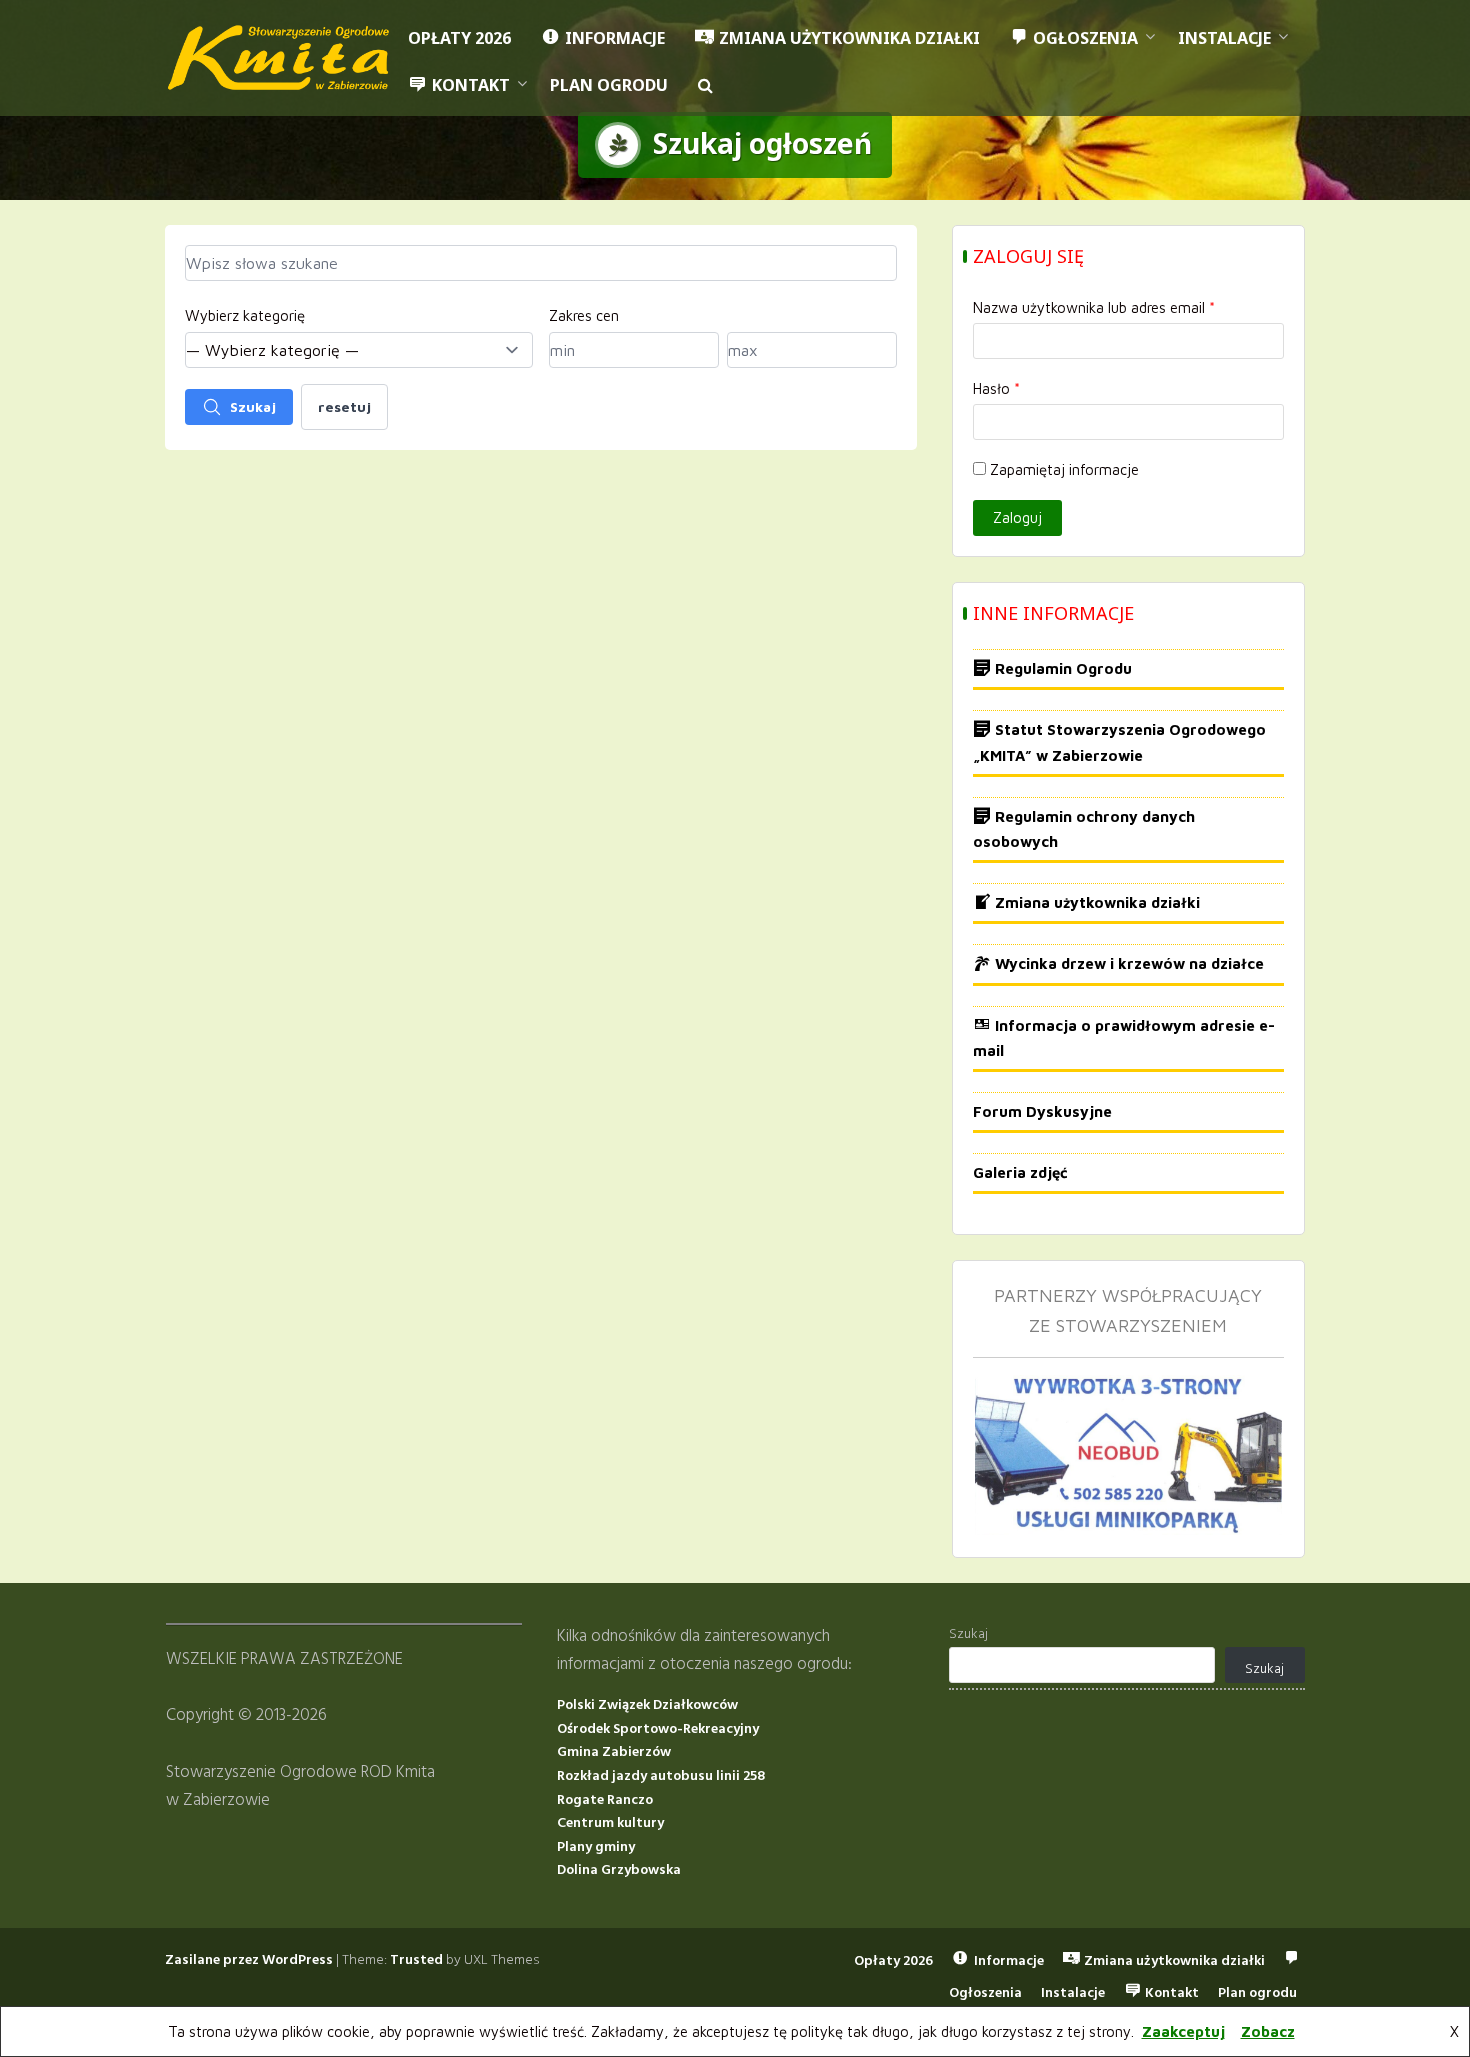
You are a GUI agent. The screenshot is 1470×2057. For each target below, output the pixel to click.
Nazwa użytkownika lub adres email (1094, 307)
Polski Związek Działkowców (647, 1705)
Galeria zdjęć (1020, 1172)
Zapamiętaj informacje (1064, 469)
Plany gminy (596, 1847)
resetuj (344, 406)
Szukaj (253, 406)
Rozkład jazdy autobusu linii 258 (661, 1776)
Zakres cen (584, 315)
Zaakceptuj (1183, 2031)
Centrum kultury (610, 1823)
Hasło (996, 388)
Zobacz (1268, 2031)
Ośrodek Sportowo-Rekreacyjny (658, 1729)
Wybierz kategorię (245, 315)
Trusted (416, 1960)
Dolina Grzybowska (619, 1870)
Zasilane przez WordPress (249, 1960)
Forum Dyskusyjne (1042, 1111)
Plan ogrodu (609, 85)
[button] (705, 85)
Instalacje (1224, 38)
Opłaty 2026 (459, 38)
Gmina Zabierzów (614, 1752)
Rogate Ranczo (605, 1800)
